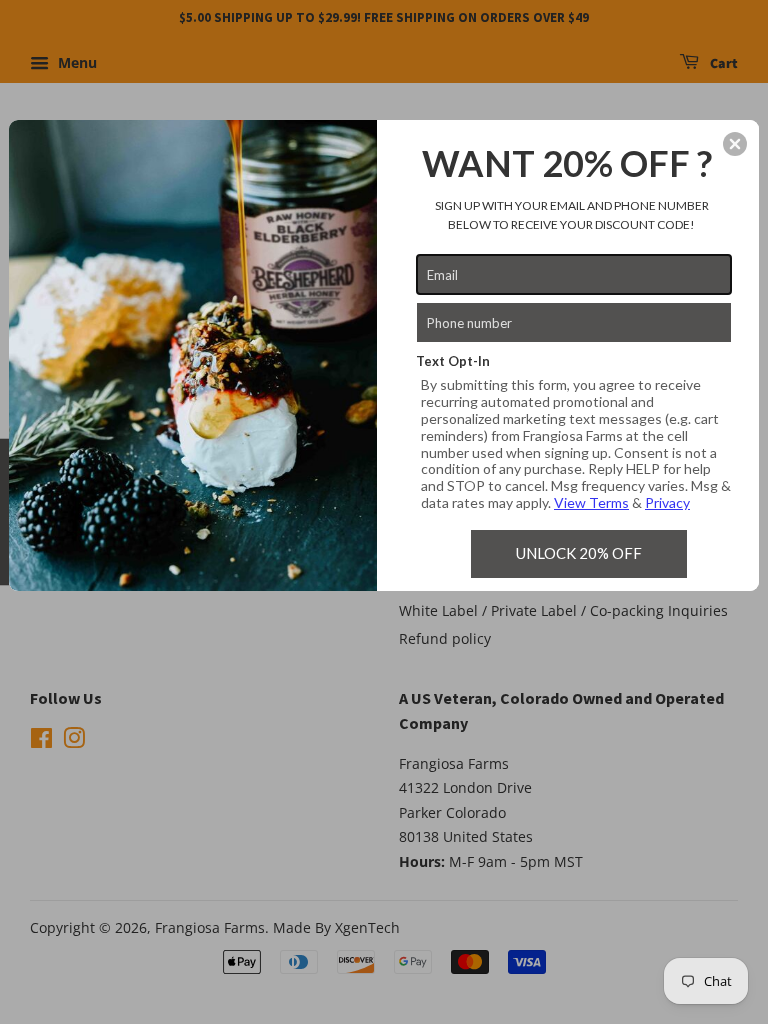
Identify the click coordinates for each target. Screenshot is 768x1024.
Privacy (667, 502)
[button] (735, 144)
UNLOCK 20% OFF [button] (579, 553)
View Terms (591, 502)
